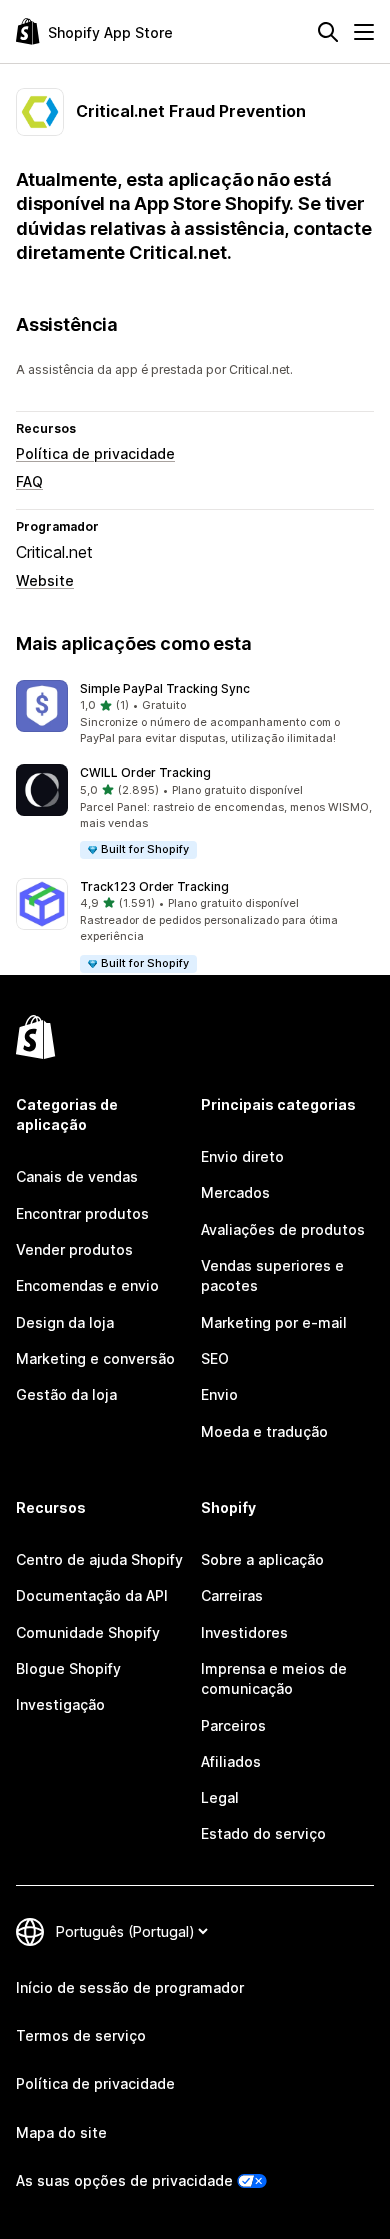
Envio (219, 1394)
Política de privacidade (95, 453)
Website (45, 580)
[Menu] (364, 32)
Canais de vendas (77, 1176)
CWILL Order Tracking (145, 772)
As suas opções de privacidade (124, 2180)
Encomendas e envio (87, 1285)
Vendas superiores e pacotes (272, 1275)
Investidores (244, 1632)
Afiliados (231, 1761)
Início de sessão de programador (130, 1987)
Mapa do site (61, 2132)
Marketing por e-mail (274, 1322)
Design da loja (65, 1322)
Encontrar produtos (82, 1213)
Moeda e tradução (264, 1431)
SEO (215, 1358)
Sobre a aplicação (262, 1559)
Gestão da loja (66, 1394)
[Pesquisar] (328, 32)
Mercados (235, 1192)
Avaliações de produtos (283, 1229)
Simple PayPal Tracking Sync (165, 688)
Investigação (60, 1704)
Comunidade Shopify (88, 1632)
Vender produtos (74, 1249)
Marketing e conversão (95, 1358)
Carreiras (232, 1595)
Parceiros (233, 1725)
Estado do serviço (263, 1833)
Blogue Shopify (68, 1668)
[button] (195, 714)
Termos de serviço (81, 2035)
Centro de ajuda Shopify (99, 1559)
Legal (220, 1797)
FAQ (29, 481)
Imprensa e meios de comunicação (274, 1678)
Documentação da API (92, 1595)
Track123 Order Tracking (154, 886)
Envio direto (242, 1156)
